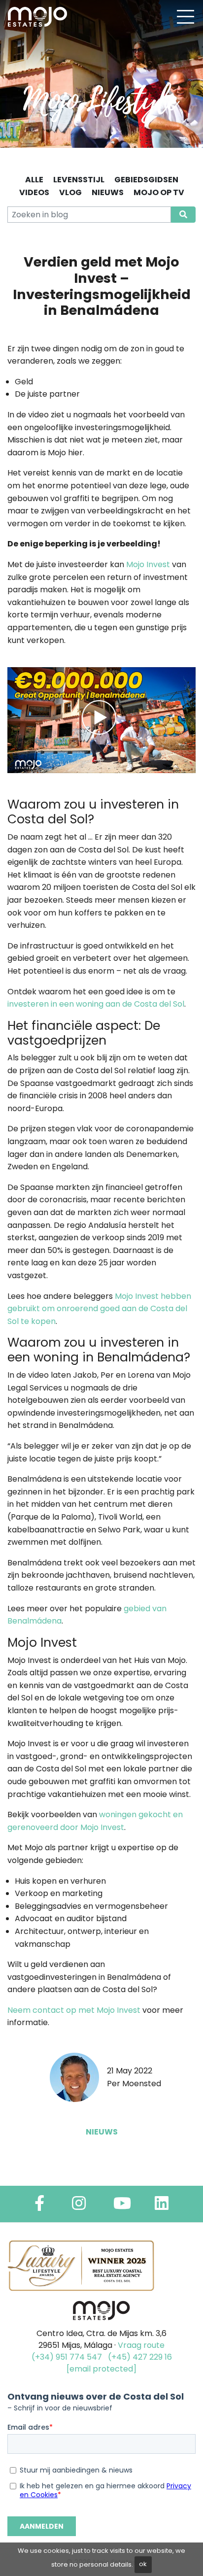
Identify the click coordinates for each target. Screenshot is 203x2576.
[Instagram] (79, 2206)
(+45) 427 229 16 (140, 2357)
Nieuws (102, 2132)
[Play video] (101, 720)
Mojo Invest (148, 564)
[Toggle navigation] (185, 17)
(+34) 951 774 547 (67, 2357)
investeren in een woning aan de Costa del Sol (96, 1004)
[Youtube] (122, 2206)
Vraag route (141, 2345)
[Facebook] (39, 2206)
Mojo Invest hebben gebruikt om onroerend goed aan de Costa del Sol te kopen (99, 1309)
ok (143, 2564)
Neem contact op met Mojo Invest (74, 2010)
